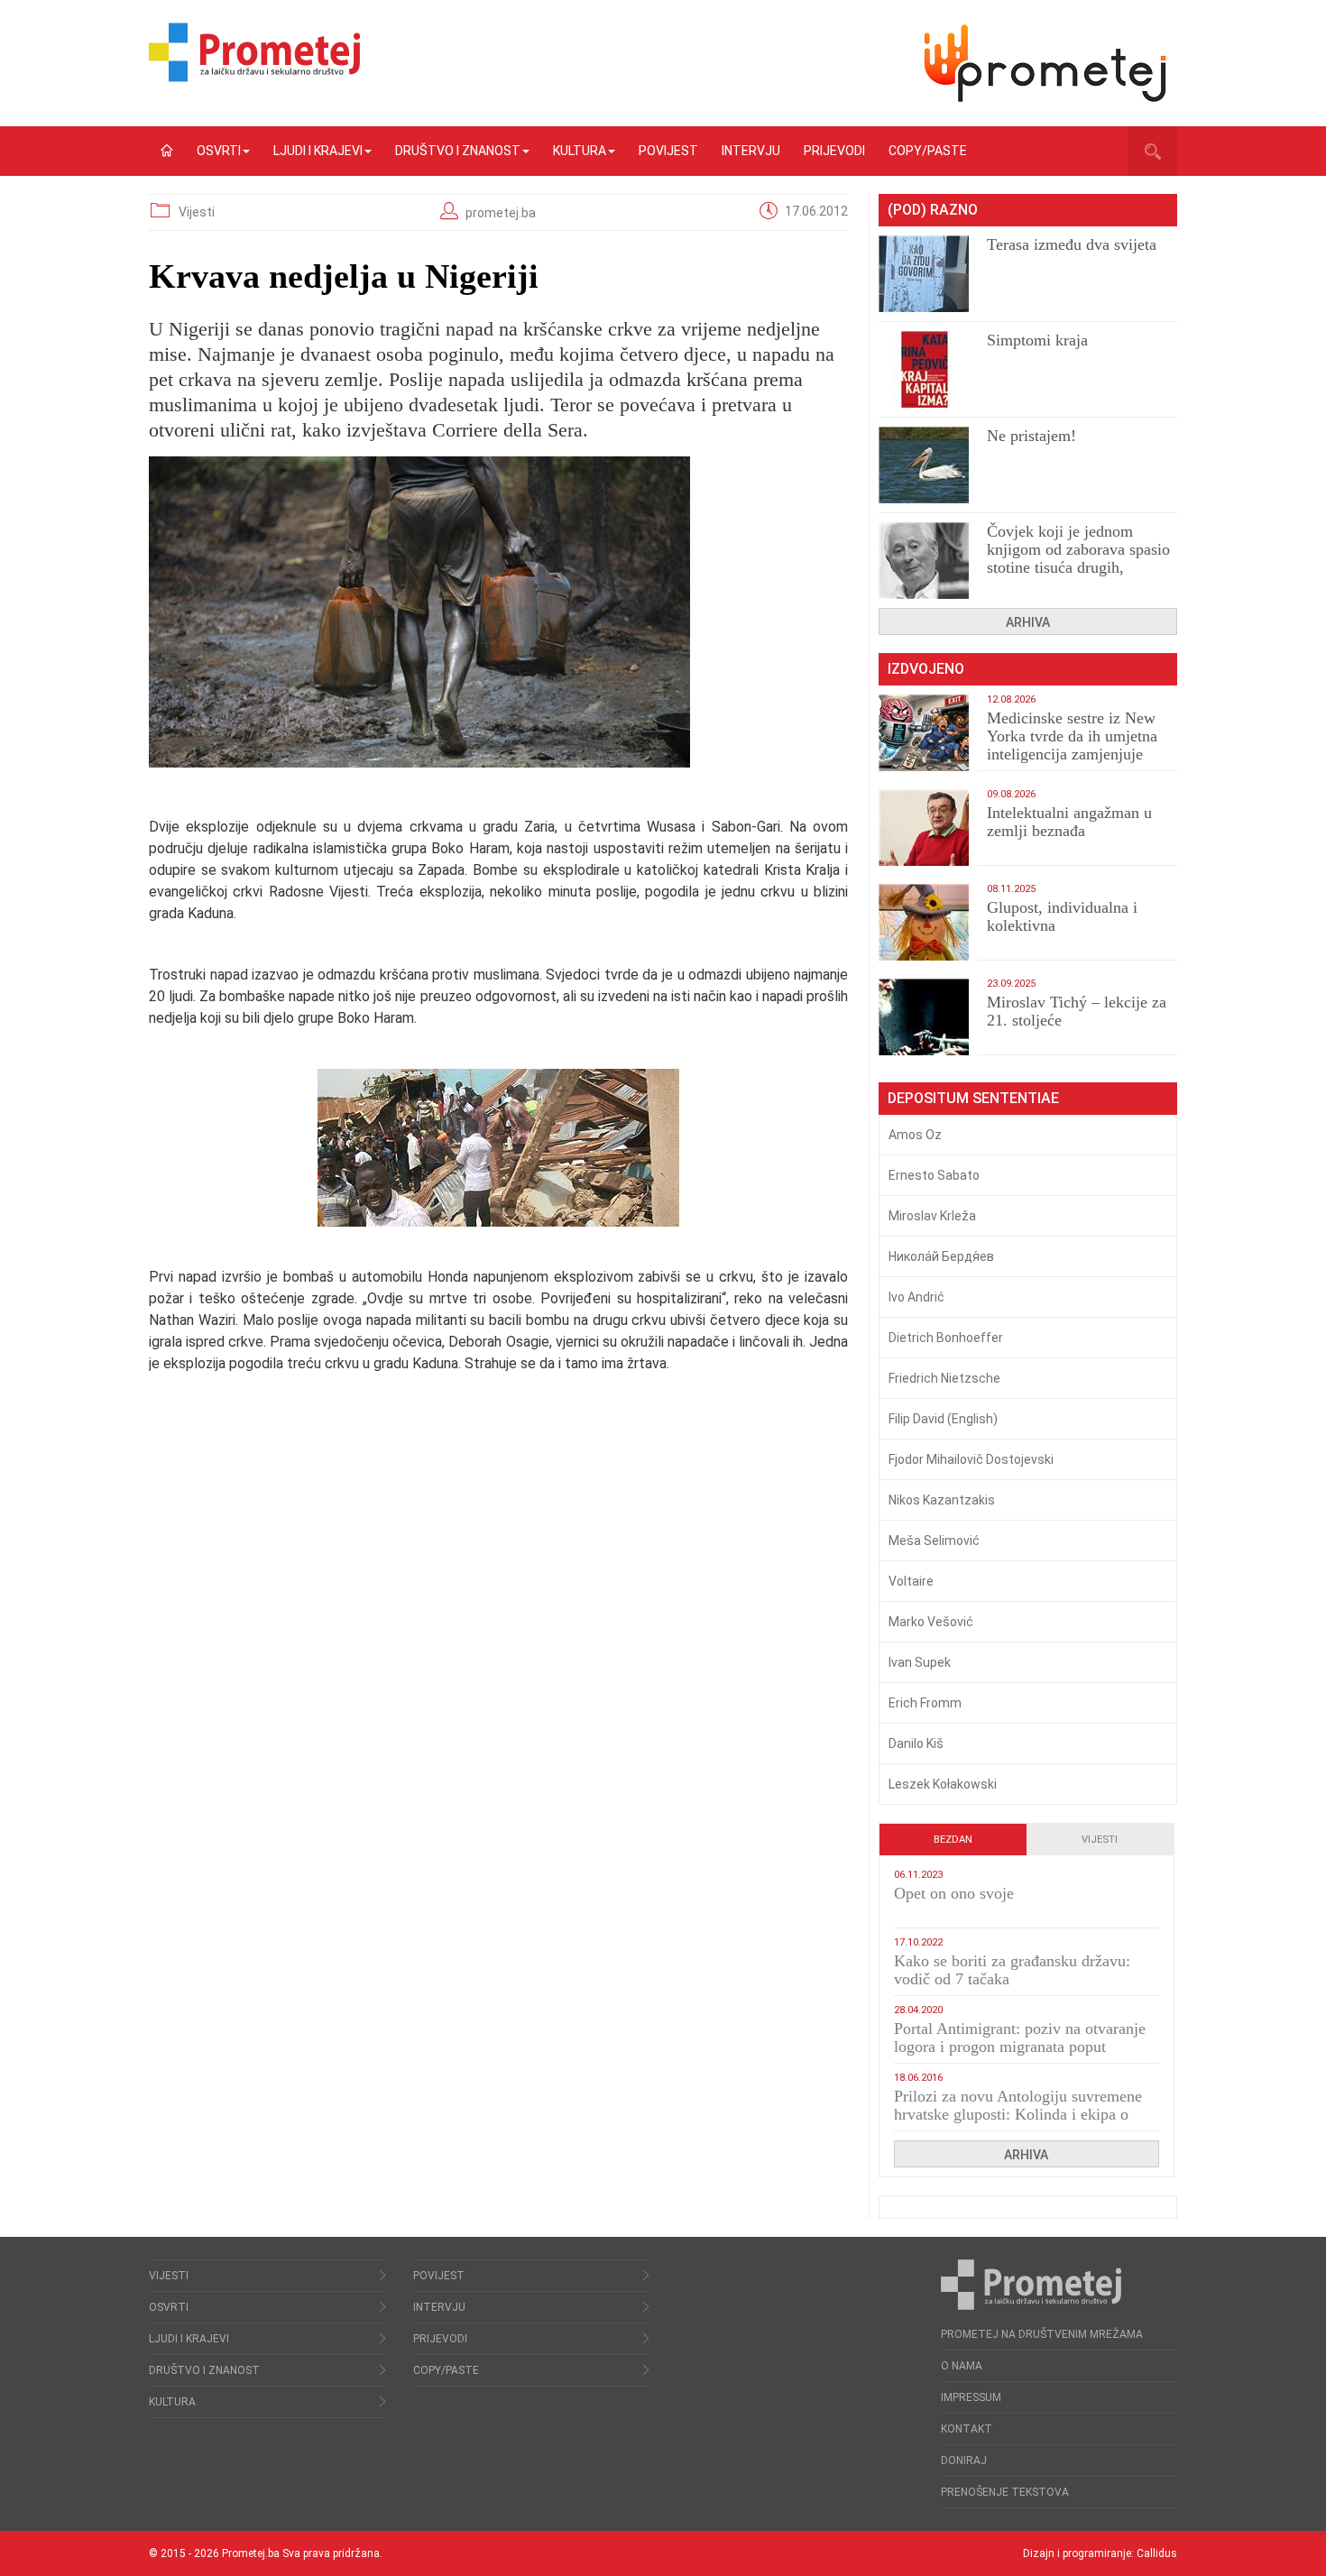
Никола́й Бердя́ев (941, 1256)
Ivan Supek (920, 1662)
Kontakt (967, 2429)
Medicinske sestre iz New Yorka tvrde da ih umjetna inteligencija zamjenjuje (1072, 736)
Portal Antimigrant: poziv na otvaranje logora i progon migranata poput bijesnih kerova (1020, 2047)
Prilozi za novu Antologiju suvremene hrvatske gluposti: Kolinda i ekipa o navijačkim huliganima (1018, 2114)
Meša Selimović (934, 1541)
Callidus (1157, 2553)
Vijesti (197, 212)
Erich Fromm (925, 1703)
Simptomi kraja (1037, 340)
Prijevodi (834, 151)
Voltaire (911, 1581)
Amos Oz (915, 1135)
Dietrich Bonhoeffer (946, 1338)
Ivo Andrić (916, 1297)
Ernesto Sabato (934, 1175)
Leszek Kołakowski (943, 1784)
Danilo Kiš (916, 1743)
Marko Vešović (931, 1622)
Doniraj (964, 2461)
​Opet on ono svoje (954, 1893)
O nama (962, 2366)
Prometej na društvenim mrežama (1042, 2334)
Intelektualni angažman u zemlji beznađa (1069, 822)
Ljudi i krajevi (318, 151)
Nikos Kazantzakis (942, 1500)
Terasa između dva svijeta (1072, 244)
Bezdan (953, 1840)
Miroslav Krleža (932, 1216)
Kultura (580, 151)
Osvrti (219, 151)
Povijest (668, 151)
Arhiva (1028, 622)
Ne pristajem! (1031, 436)
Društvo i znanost (458, 151)
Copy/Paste (928, 151)
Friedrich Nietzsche (944, 1378)
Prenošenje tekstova (1005, 2492)
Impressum (971, 2397)
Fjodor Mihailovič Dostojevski (971, 1459)
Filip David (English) (943, 1419)
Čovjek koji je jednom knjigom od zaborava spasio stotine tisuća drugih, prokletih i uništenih (1078, 558)
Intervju (751, 151)
